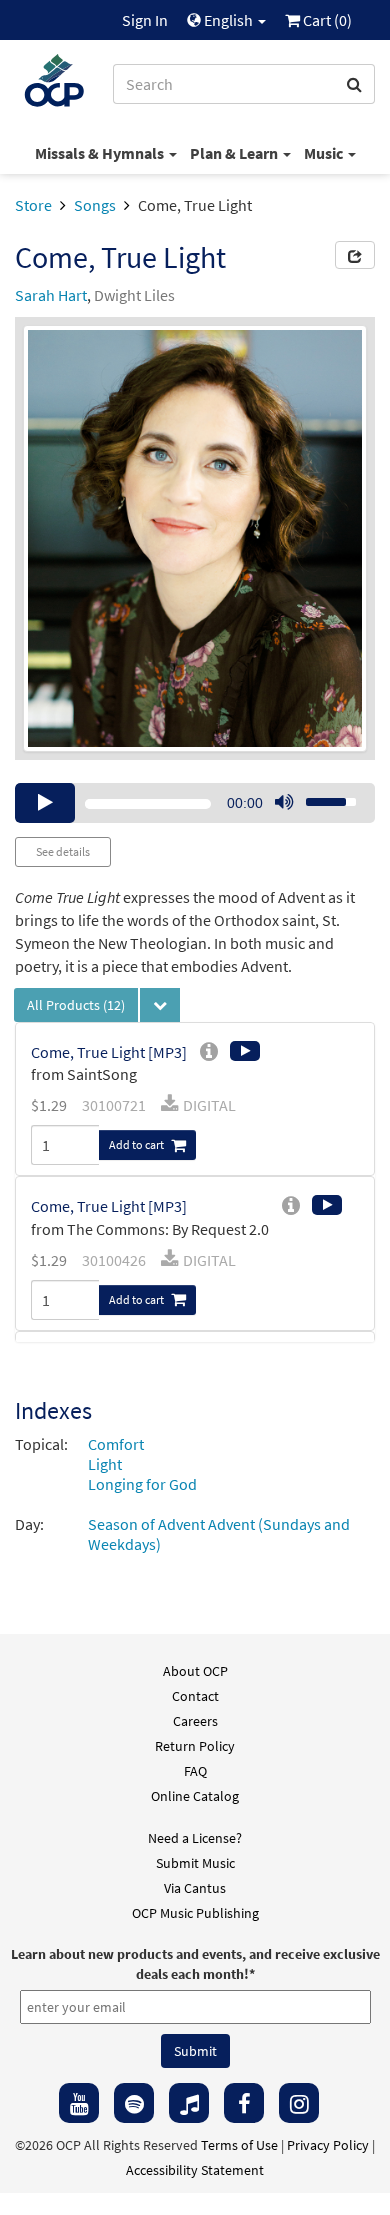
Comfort (116, 1444)
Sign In (145, 20)
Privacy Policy (328, 2145)
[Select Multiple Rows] (160, 1005)
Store (33, 205)
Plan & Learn (235, 153)
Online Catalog (195, 1796)
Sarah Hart (51, 295)
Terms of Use (239, 2145)
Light (105, 1464)
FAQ (195, 1771)
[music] (189, 2103)
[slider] (320, 796)
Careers (195, 1721)
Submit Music (195, 1863)
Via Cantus (195, 1888)
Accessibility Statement (195, 2170)
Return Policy (195, 1746)
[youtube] (79, 2103)
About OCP (195, 1671)
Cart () (326, 20)
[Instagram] (299, 2103)
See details (63, 851)
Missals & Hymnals (101, 153)
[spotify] (134, 2103)
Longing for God (142, 1484)
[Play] (45, 803)
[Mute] (284, 803)
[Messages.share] (355, 255)
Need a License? (195, 1838)
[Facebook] (244, 2103)
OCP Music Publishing (195, 1913)
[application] (195, 803)
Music (325, 153)
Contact (195, 1696)
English (228, 20)
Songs (95, 205)
